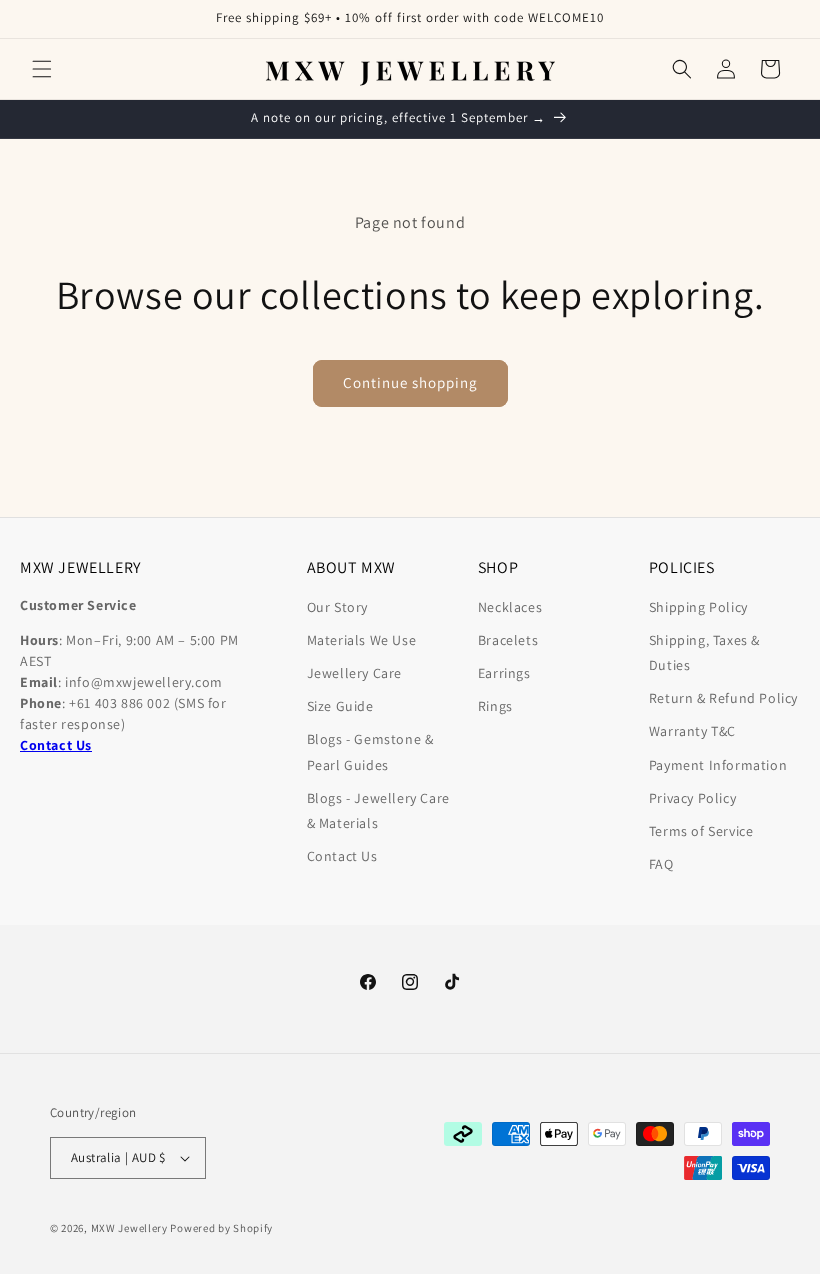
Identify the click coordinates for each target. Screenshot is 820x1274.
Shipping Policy (698, 607)
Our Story (337, 607)
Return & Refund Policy (723, 698)
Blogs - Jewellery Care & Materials (378, 810)
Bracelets (508, 640)
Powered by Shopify (221, 1228)
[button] (42, 69)
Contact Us (342, 856)
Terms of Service (701, 831)
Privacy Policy (692, 798)
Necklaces (510, 607)
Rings (495, 706)
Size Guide (340, 706)
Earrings (504, 673)
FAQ (661, 864)
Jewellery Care (354, 673)
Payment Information (718, 765)
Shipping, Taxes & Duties (704, 652)
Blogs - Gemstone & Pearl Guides (370, 751)
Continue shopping (410, 382)
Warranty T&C (692, 731)
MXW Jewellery (129, 1228)
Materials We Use (362, 640)
